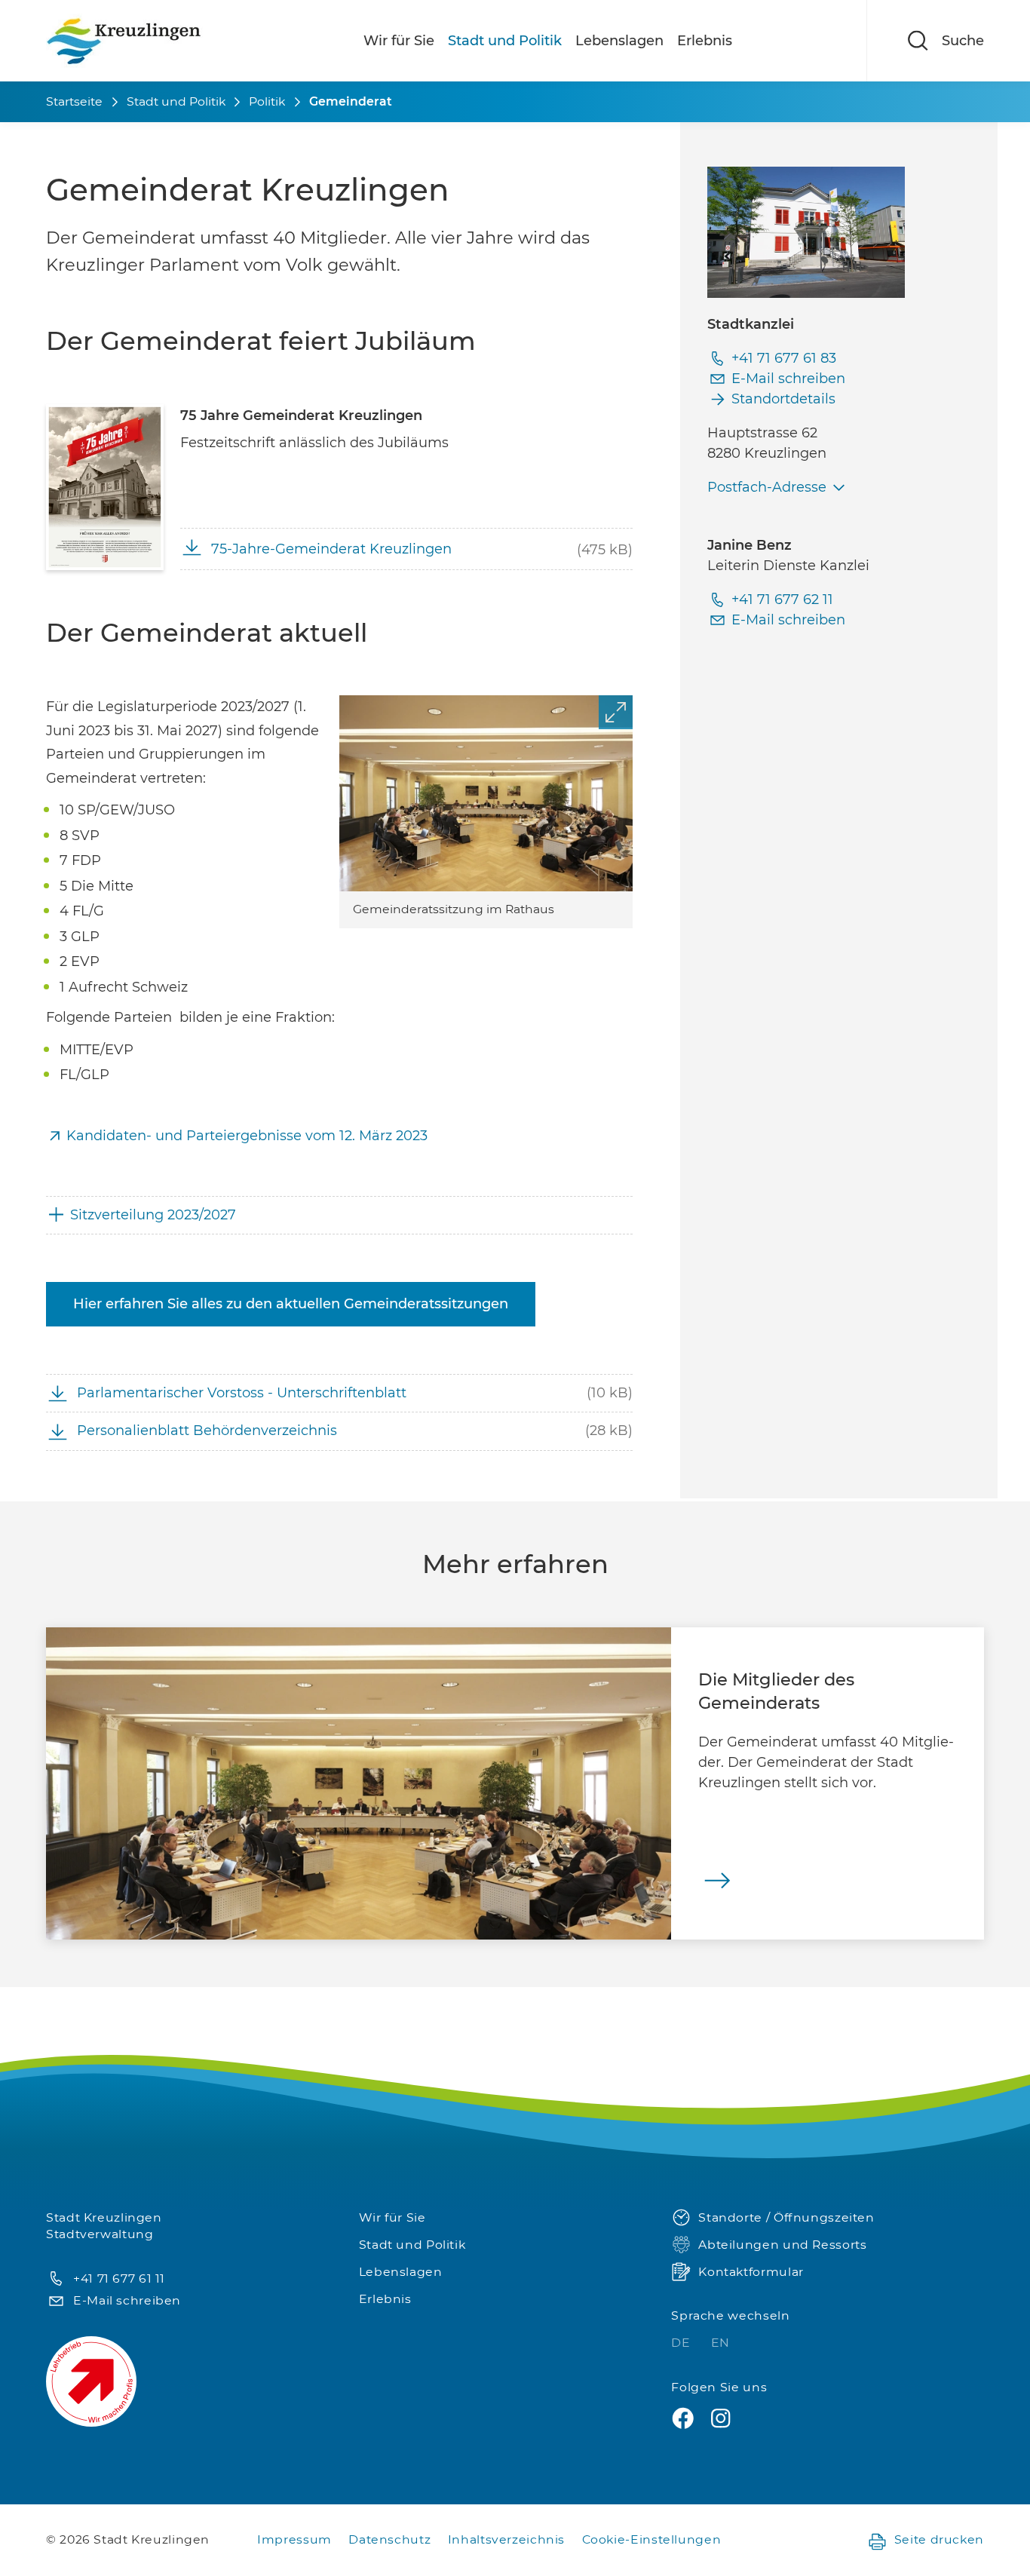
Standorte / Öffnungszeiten (786, 2217)
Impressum (294, 2539)
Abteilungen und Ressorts (782, 2245)
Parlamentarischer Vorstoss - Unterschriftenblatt (242, 1393)
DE (682, 2343)
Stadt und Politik (505, 41)
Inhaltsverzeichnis (506, 2539)
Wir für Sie (399, 41)
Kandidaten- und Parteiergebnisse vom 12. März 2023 (249, 1136)
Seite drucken (939, 2539)
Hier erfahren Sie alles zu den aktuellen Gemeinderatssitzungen (291, 1304)
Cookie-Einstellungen (652, 2539)
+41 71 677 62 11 (782, 600)
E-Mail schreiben (788, 379)
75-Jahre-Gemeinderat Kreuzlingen (331, 549)
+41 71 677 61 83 (784, 358)
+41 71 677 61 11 (119, 2279)
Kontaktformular (751, 2272)
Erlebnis (705, 41)
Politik (267, 101)
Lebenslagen (619, 41)
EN (720, 2343)
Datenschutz (389, 2539)
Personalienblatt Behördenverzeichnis (207, 1431)
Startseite (74, 101)
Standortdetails (783, 399)
